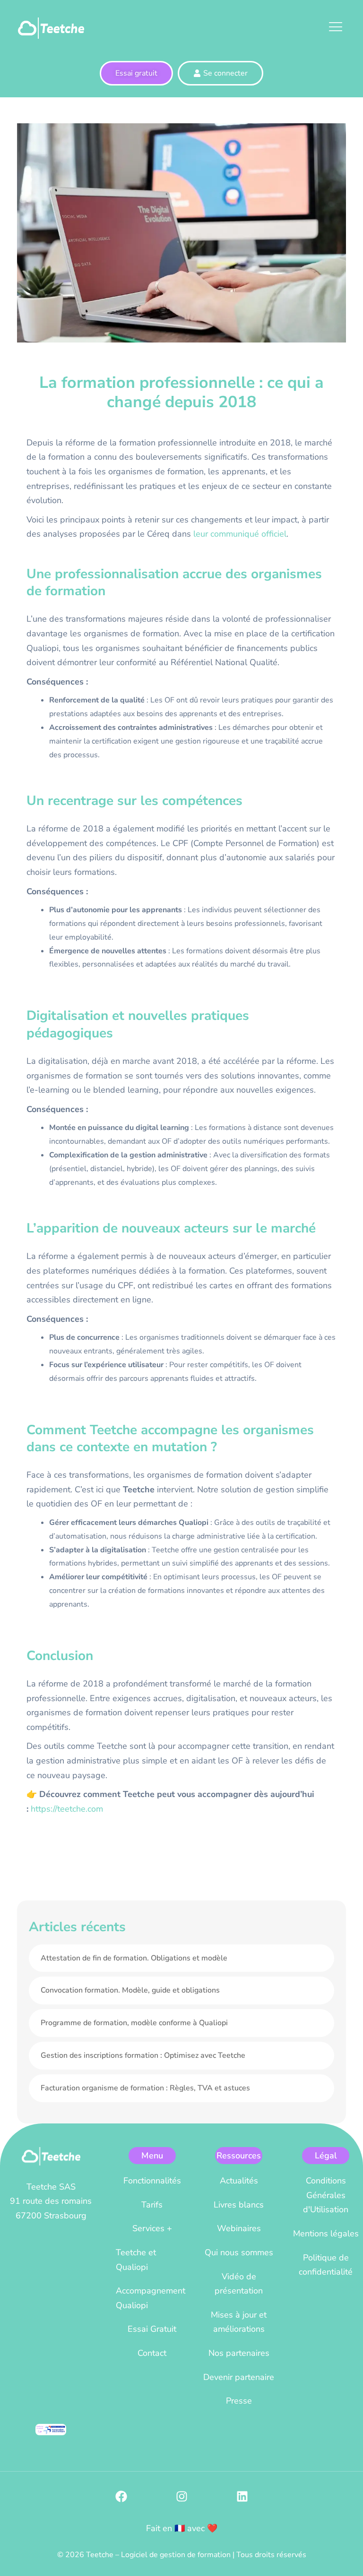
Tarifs (152, 2205)
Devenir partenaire (239, 2377)
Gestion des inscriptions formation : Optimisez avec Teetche (143, 2055)
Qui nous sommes (239, 2252)
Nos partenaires (239, 2353)
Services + (152, 2228)
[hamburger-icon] (334, 28)
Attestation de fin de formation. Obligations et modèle (134, 1958)
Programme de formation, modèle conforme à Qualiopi (134, 2023)
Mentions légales (326, 2234)
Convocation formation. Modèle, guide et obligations (130, 1990)
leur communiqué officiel (240, 534)
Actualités (239, 2181)
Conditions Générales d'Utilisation (326, 2195)
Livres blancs (239, 2205)
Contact (152, 2353)
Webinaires (239, 2228)
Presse (239, 2401)
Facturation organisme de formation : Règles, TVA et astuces (145, 2088)
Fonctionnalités (152, 2181)
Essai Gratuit (152, 2329)
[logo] (51, 27)
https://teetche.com (67, 1809)
